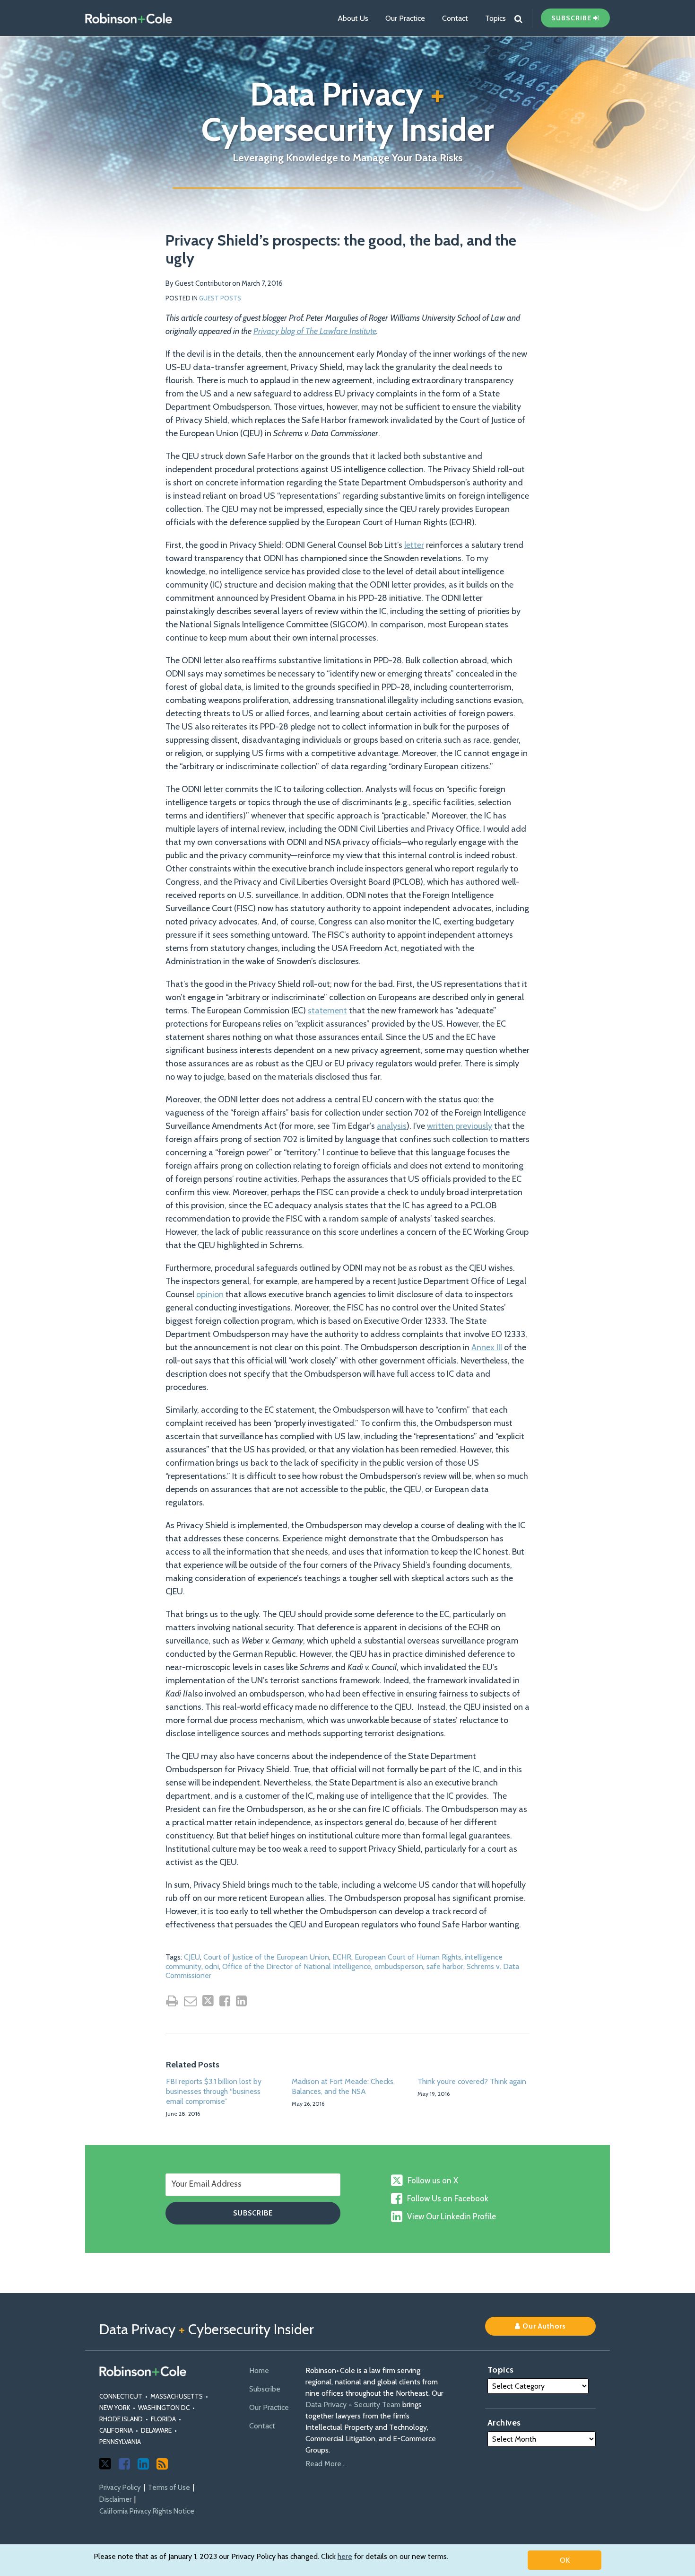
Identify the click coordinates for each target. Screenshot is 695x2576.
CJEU (192, 1957)
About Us (353, 18)
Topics (495, 18)
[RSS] (162, 2464)
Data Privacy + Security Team (353, 2405)
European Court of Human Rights (408, 1957)
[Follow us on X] (105, 2464)
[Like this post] (225, 2001)
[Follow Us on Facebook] (124, 2464)
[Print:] (172, 2001)
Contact (455, 18)
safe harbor (445, 1966)
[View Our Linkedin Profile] (143, 2464)
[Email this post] (190, 2001)
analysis (392, 1126)
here (345, 2556)
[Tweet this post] (208, 2001)
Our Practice (405, 18)
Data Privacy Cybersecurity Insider (348, 112)
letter (414, 545)
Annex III (487, 1347)
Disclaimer (115, 2499)
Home (259, 2370)
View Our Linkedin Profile (452, 2216)
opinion (210, 1294)
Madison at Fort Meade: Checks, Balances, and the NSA (343, 2086)
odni (212, 1966)
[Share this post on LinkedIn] (241, 2001)
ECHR (342, 1957)
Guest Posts (220, 298)
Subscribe (265, 2389)
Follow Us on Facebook (448, 2198)
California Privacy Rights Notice (147, 2511)
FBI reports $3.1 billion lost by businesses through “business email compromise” (214, 2091)
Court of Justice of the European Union (266, 1957)
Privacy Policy (120, 2488)
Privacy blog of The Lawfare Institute (315, 331)
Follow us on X (433, 2180)
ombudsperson (399, 1966)
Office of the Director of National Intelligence (297, 1966)
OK (565, 2560)
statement (327, 1011)
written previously (460, 1126)
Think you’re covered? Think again (472, 2081)
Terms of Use (169, 2488)
